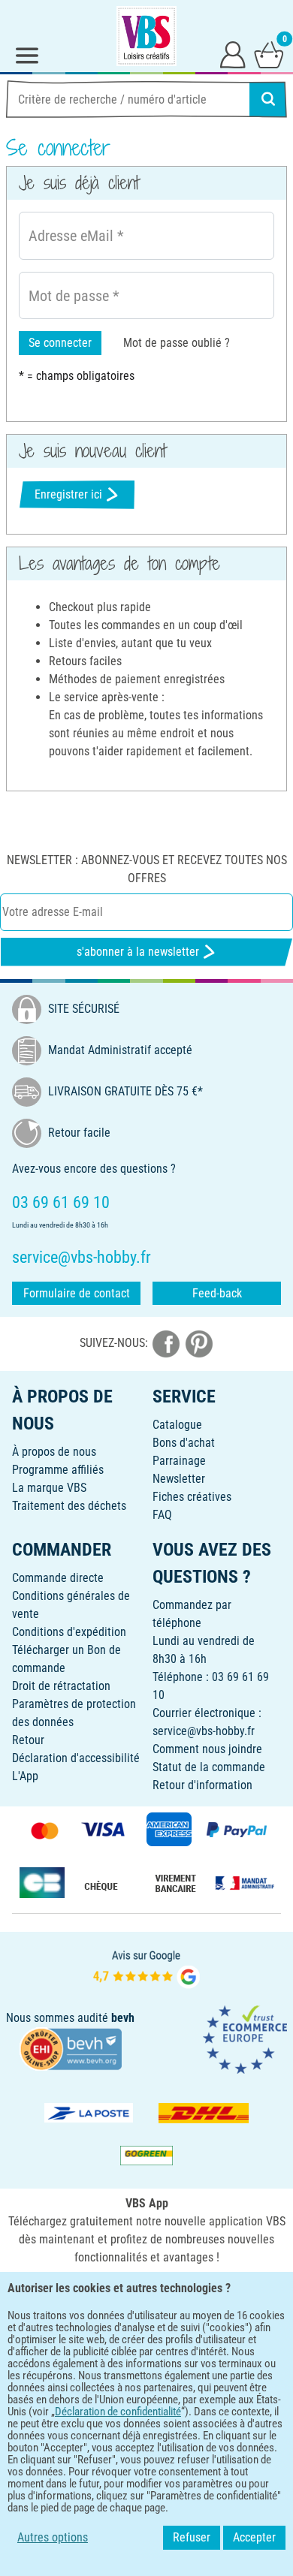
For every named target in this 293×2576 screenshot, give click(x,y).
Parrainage (179, 1461)
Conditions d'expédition (69, 1632)
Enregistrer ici (68, 494)
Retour (28, 1740)
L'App (25, 1776)
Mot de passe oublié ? (177, 343)
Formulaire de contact (77, 1293)
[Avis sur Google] (146, 1967)
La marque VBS (49, 1488)
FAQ (162, 1515)
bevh (123, 2018)
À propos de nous (54, 1452)
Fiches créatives (192, 1497)
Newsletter (179, 1479)
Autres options (53, 2537)
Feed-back (217, 1293)
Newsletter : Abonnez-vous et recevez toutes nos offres (147, 869)
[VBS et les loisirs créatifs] (146, 36)
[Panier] (269, 54)
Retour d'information (202, 1785)
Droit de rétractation (61, 1686)
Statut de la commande (209, 1767)
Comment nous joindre (207, 1749)
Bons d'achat (184, 1443)
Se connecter (60, 343)
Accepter (254, 2537)
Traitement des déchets (69, 1506)
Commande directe (58, 1578)
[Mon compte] (233, 54)
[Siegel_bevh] (71, 2048)
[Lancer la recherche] (268, 99)
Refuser (192, 2537)
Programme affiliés (58, 1470)
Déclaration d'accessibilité (76, 1758)
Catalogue (177, 1425)
